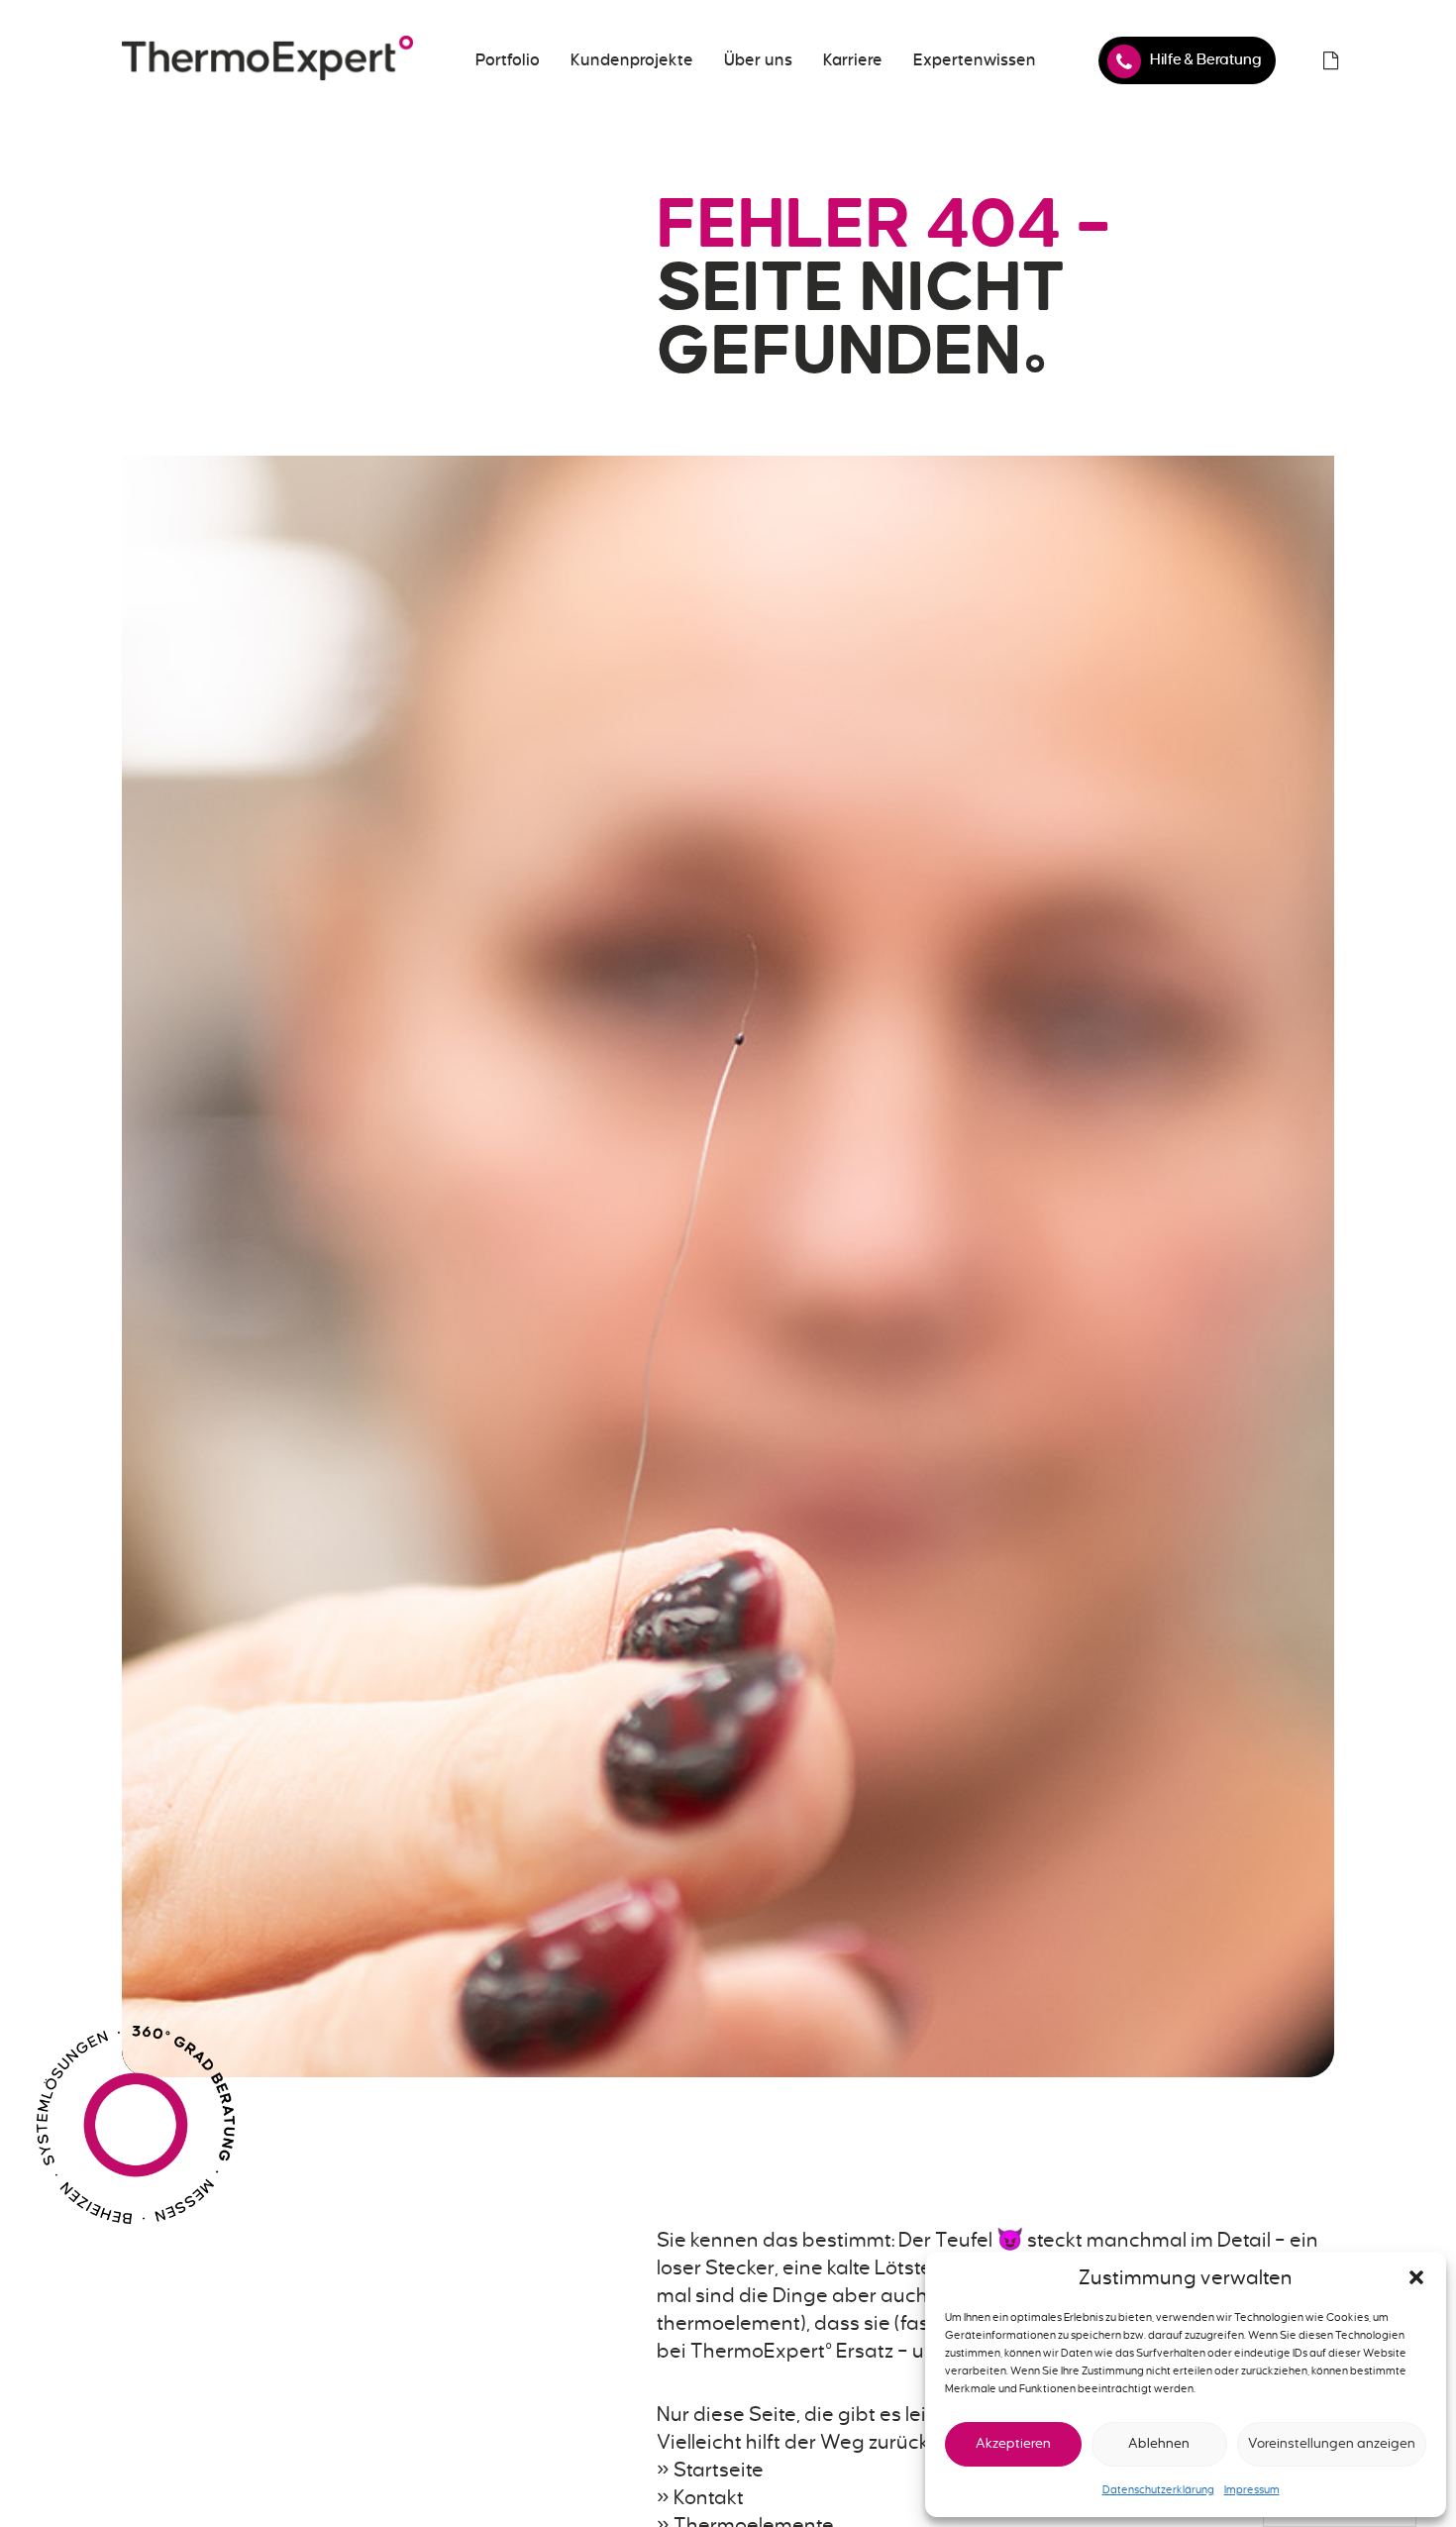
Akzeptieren (1013, 2443)
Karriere (853, 60)
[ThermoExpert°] (267, 60)
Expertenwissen (975, 60)
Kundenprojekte (632, 60)
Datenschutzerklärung (1158, 2489)
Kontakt (709, 2497)
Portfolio (508, 60)
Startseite (719, 2470)
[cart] (1330, 60)
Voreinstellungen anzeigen (1332, 2443)
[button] (1416, 2277)
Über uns (758, 60)
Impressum (1252, 2489)
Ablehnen (1159, 2443)
